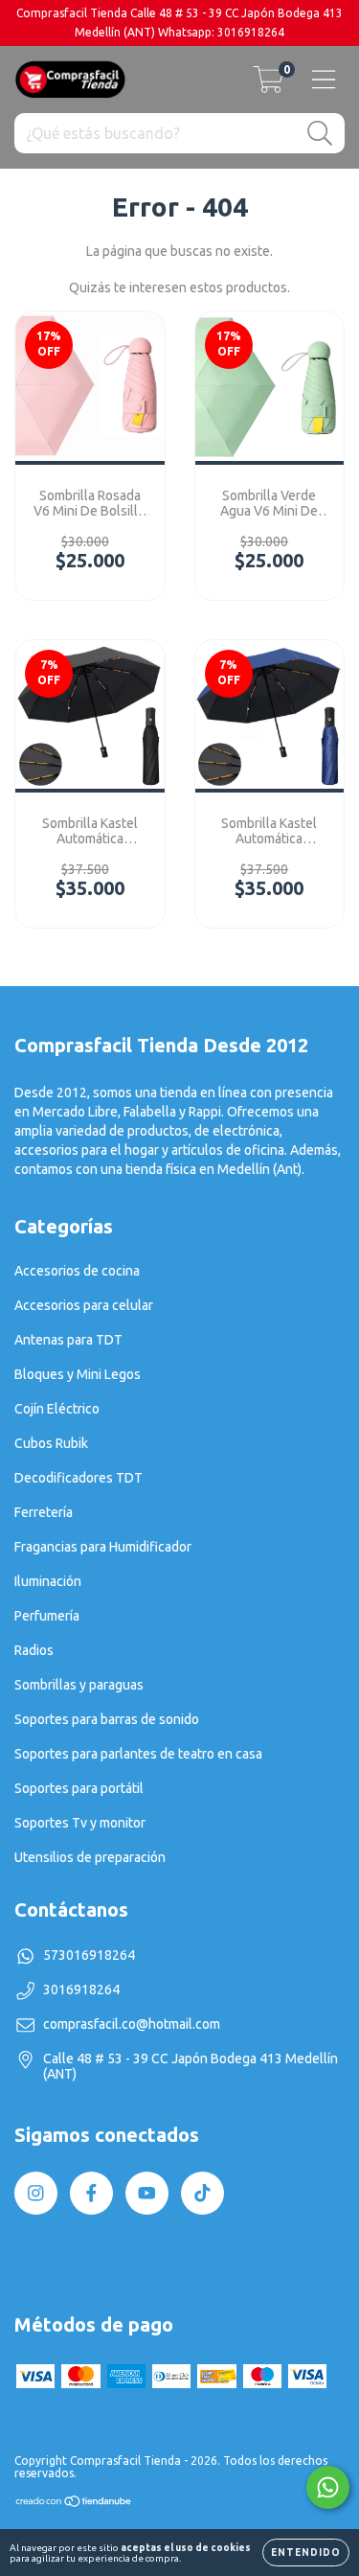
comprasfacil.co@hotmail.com (132, 2024)
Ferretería (44, 1512)
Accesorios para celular (84, 1305)
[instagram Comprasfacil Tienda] (36, 2193)
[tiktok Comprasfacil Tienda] (202, 2193)
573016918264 (89, 1955)
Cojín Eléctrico (57, 1409)
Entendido (306, 2553)
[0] (269, 85)
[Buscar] (320, 134)
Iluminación (48, 1581)
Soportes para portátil (79, 1788)
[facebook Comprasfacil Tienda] (91, 2193)
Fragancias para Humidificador (103, 1547)
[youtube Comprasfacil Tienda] (147, 2193)
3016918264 (81, 1989)
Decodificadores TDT (79, 1478)
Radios (34, 1650)
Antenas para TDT (68, 1340)
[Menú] (324, 80)
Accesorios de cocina (77, 1271)
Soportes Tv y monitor (80, 1823)
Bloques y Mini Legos (78, 1374)
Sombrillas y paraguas (79, 1685)
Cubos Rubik (51, 1443)
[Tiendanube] (74, 2504)
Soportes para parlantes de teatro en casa (138, 1754)
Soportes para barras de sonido (107, 1719)
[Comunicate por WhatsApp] (328, 2487)
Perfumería (47, 1616)
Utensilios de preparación (90, 1857)
